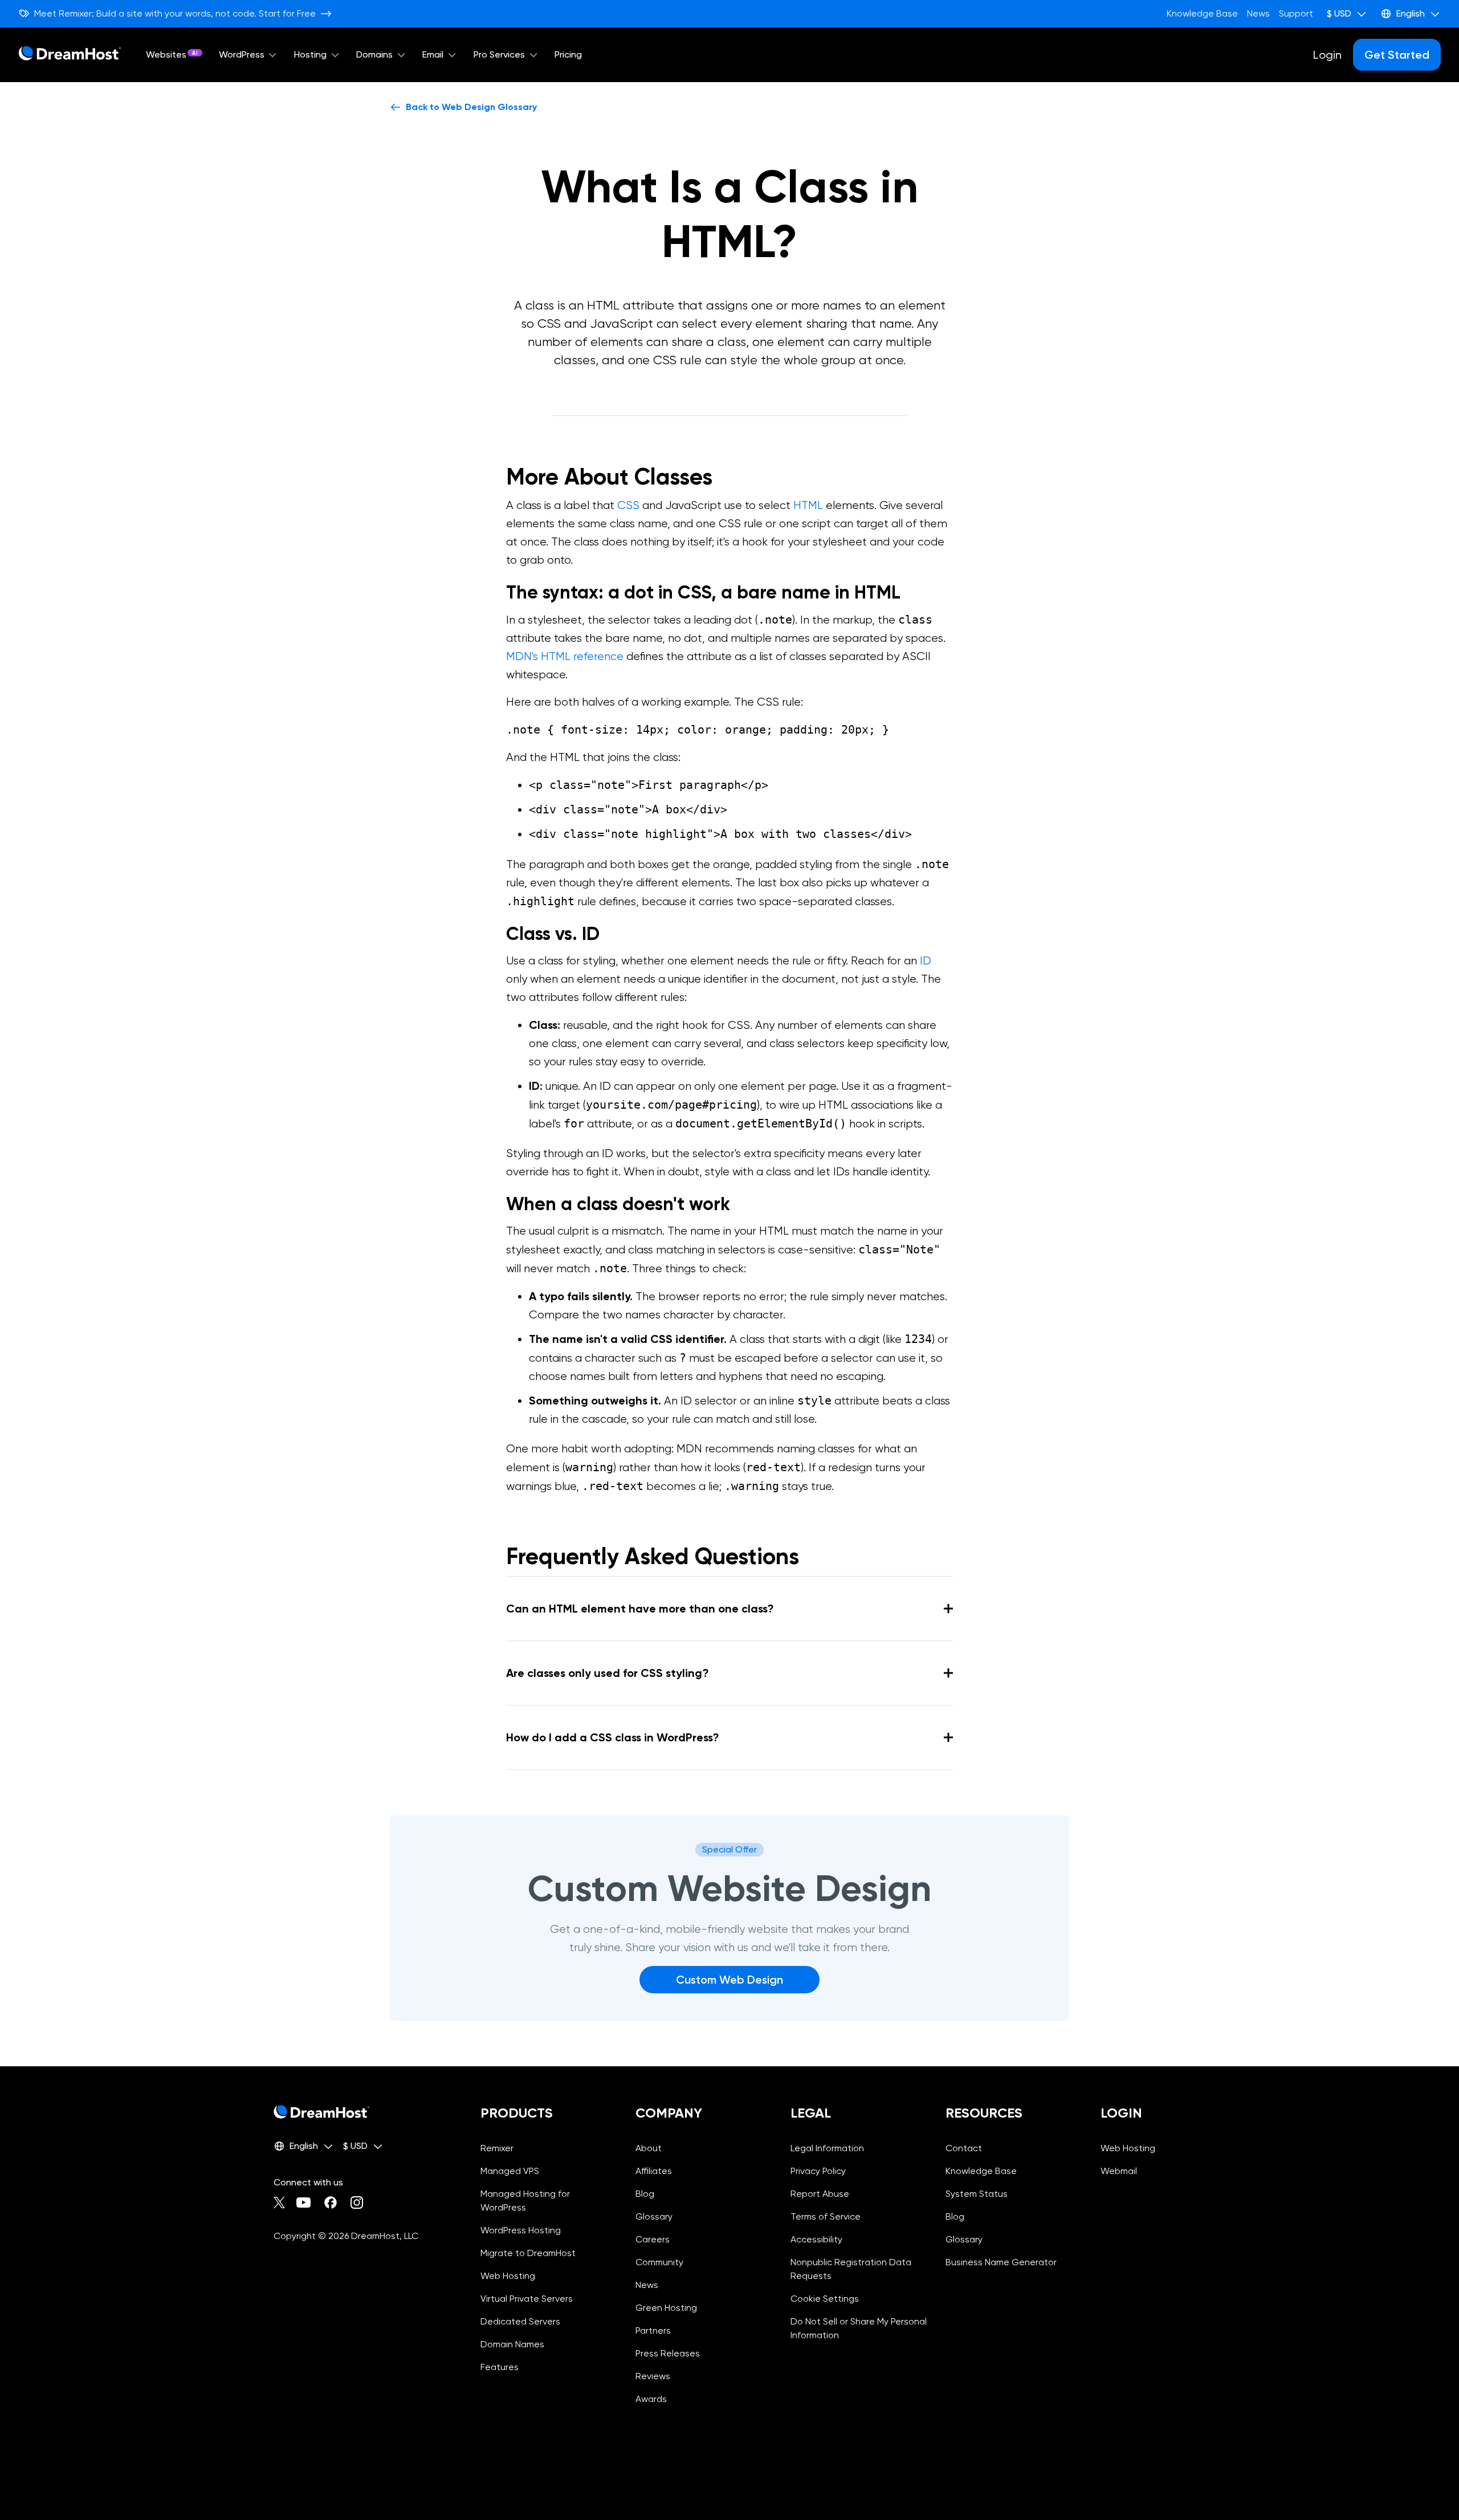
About (649, 2148)
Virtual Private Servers (527, 2299)
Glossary (654, 2216)
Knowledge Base (1202, 13)
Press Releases (668, 2353)
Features (500, 2367)
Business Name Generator (1001, 2262)
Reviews (653, 2376)
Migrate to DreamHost (528, 2253)
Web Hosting (508, 2276)
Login (1327, 55)
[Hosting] (335, 55)
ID (926, 961)
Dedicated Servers (520, 2321)
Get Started (1397, 55)
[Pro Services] (533, 55)
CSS (628, 505)
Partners (653, 2330)
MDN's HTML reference (565, 656)
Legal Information (827, 2148)
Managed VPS (510, 2171)
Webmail (1119, 2171)
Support (1296, 13)
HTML (808, 505)
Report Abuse (820, 2194)
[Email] (452, 55)
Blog (645, 2194)
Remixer (497, 2148)
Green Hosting (666, 2308)
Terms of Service (826, 2216)
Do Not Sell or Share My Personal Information (859, 2328)
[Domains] (401, 55)
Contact (964, 2148)
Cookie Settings (859, 2299)
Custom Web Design (729, 1980)
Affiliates (654, 2171)
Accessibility (816, 2239)
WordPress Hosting (521, 2230)
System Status (977, 2194)
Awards (651, 2399)
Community (659, 2262)
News (1258, 13)
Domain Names (512, 2344)
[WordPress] (273, 55)
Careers (653, 2239)
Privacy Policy (818, 2171)
